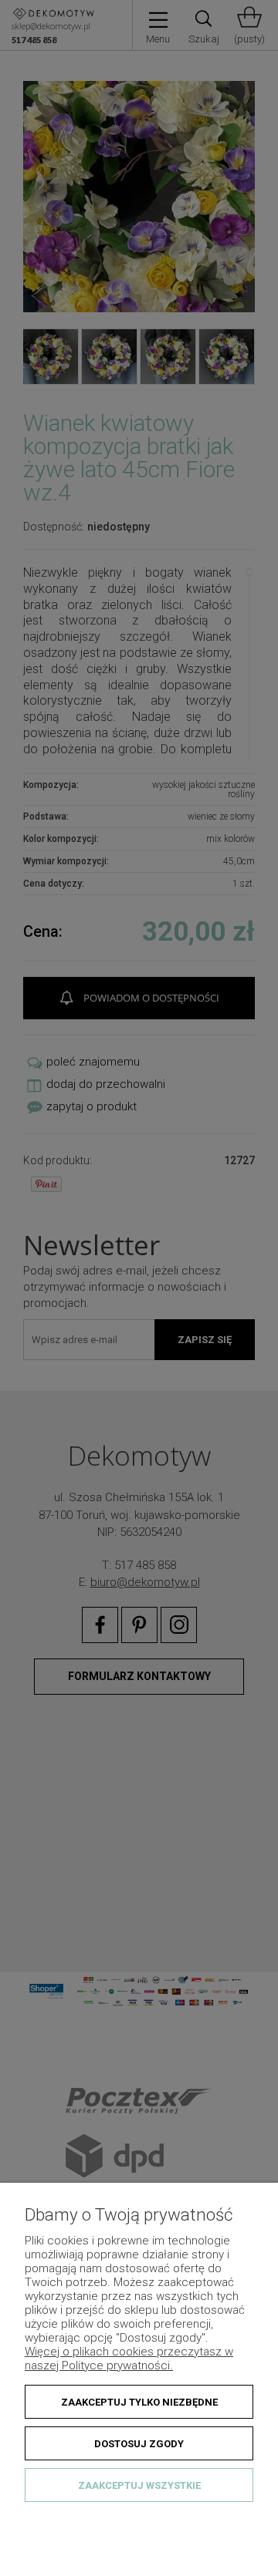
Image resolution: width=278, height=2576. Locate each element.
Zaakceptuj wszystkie (139, 2485)
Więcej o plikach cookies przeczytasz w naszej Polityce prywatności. (129, 2359)
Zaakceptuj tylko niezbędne (139, 2402)
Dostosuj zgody (139, 2444)
